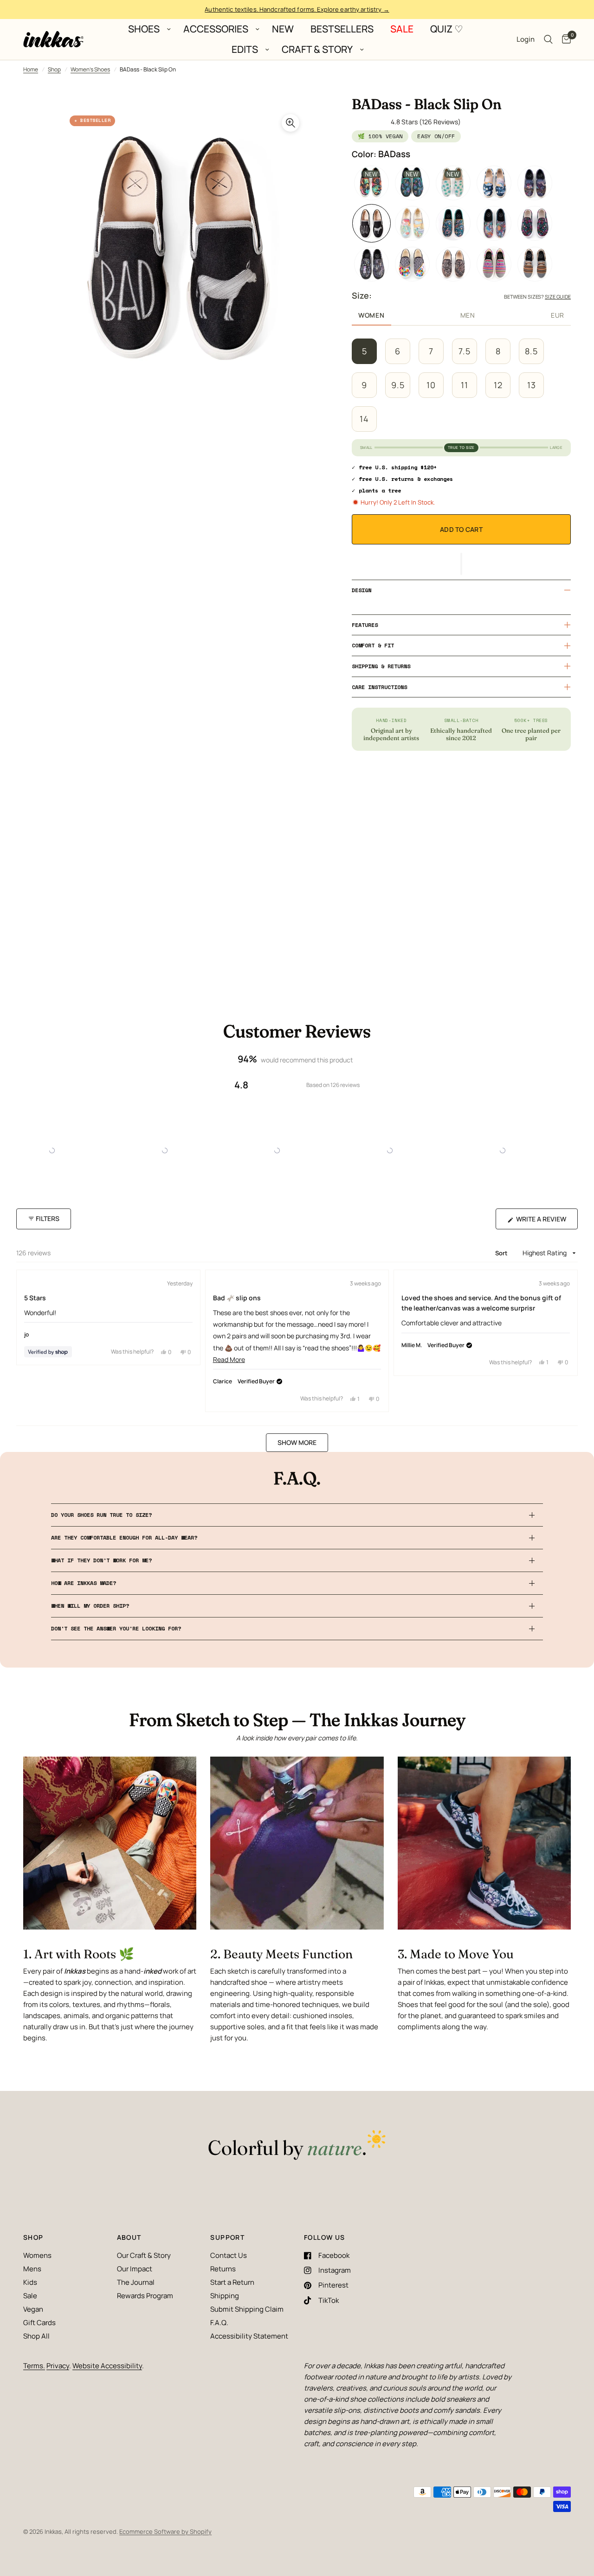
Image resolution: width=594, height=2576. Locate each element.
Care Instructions (379, 687)
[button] (461, 564)
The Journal (136, 2282)
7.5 (465, 351)
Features (365, 625)
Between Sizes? (537, 297)
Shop (54, 69)
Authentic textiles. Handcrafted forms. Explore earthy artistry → (297, 9)
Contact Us (229, 2255)
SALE (402, 29)
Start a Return (232, 2282)
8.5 (531, 351)
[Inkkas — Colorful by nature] (297, 2146)
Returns (223, 2269)
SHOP (33, 2237)
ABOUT (129, 2237)
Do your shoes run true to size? (101, 1515)
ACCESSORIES (216, 29)
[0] (564, 39)
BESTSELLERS (342, 29)
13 (532, 385)
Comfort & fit (373, 645)
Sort (502, 1253)
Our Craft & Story (144, 2255)
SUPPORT (227, 2237)
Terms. (34, 2366)
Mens (32, 2269)
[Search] (548, 39)
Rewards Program (145, 2296)
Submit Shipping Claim (247, 2309)
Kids (30, 2282)
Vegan (33, 2309)
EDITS (245, 50)
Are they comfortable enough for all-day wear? (124, 1537)
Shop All (36, 2336)
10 (431, 385)
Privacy (58, 2366)
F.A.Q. (219, 2323)
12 (498, 385)
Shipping (225, 2296)
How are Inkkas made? (84, 1583)
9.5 (398, 385)
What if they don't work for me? (101, 1560)
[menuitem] (147, 29)
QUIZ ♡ (447, 29)
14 (364, 419)
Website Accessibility (107, 2366)
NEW (283, 29)
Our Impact (135, 2269)
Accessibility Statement (249, 2336)
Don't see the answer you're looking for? (116, 1628)
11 (465, 385)
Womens (37, 2255)
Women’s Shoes (90, 69)
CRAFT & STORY (317, 50)
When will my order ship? (90, 1606)
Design (362, 590)
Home (31, 69)
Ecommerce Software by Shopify (165, 2531)
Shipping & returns (381, 666)
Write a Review (543, 1222)
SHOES (144, 29)
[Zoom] (291, 123)
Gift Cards (39, 2323)
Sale (30, 2296)
